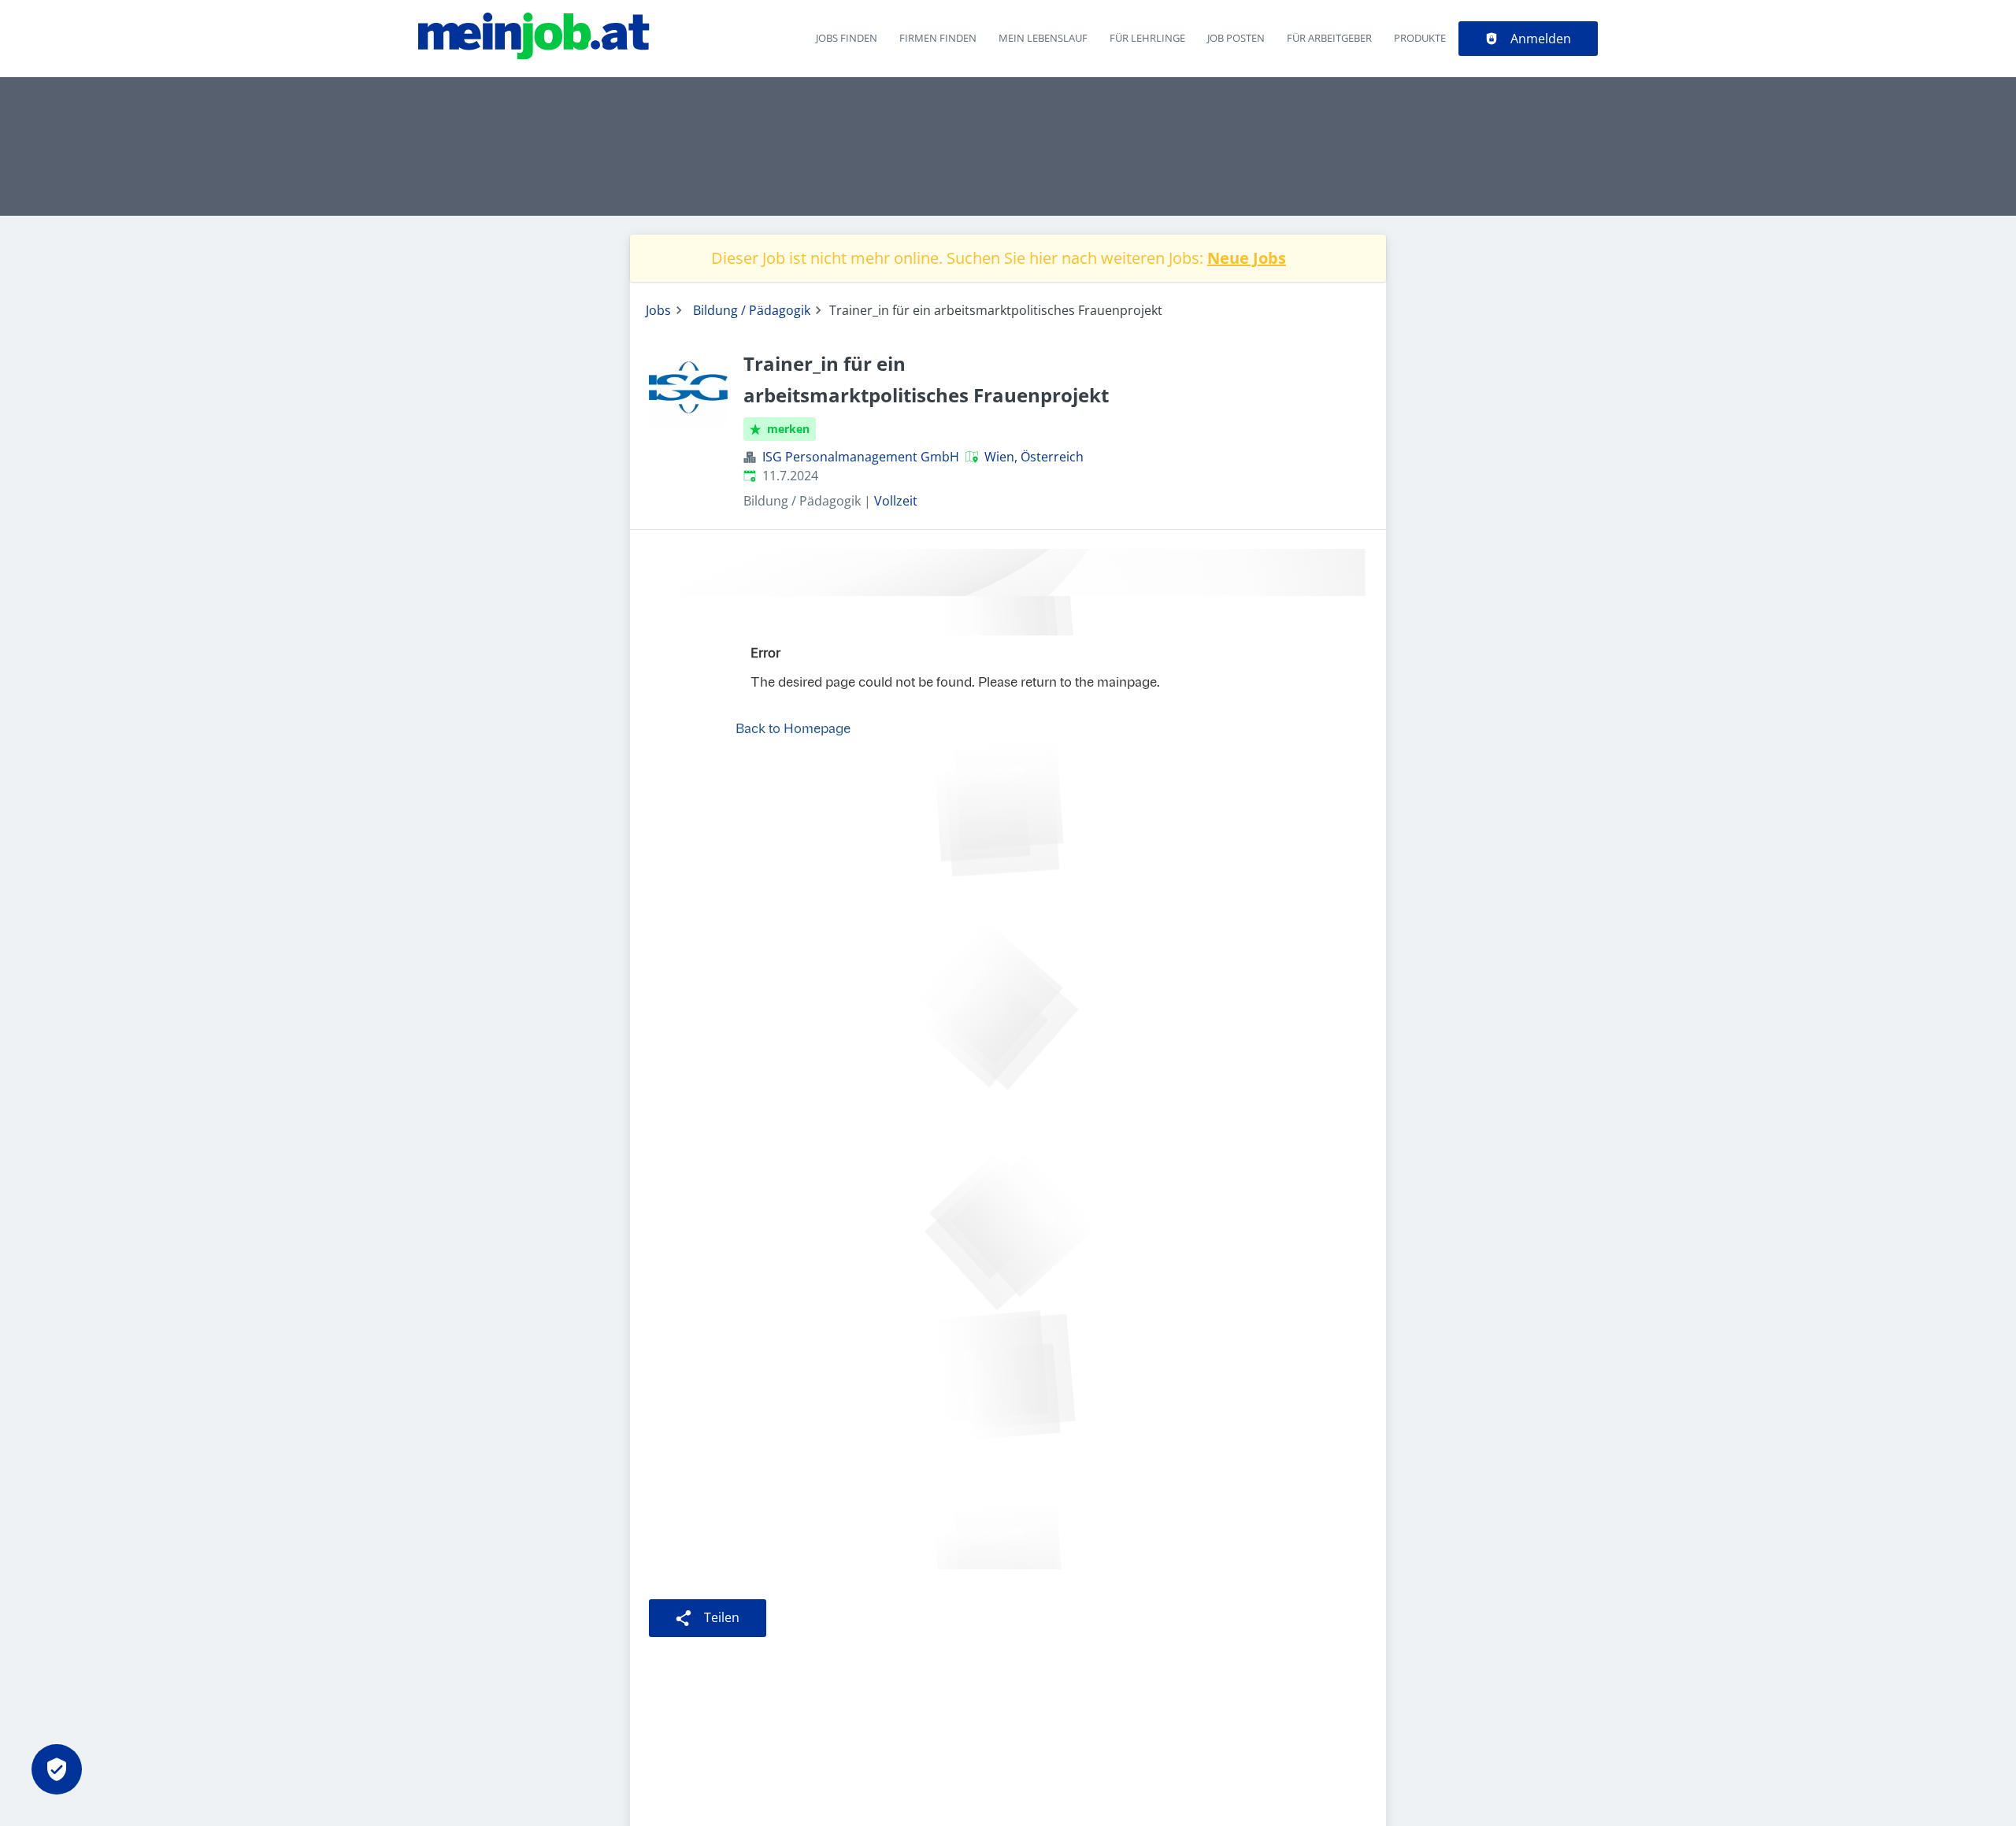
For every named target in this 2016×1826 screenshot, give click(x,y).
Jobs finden (847, 38)
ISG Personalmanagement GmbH (861, 457)
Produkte (1420, 38)
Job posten (1236, 38)
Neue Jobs (1247, 258)
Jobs (658, 310)
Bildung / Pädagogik (752, 310)
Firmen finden (938, 38)
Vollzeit (896, 501)
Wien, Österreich (1034, 457)
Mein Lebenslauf (1043, 38)
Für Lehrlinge (1147, 38)
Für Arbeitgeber (1329, 38)
